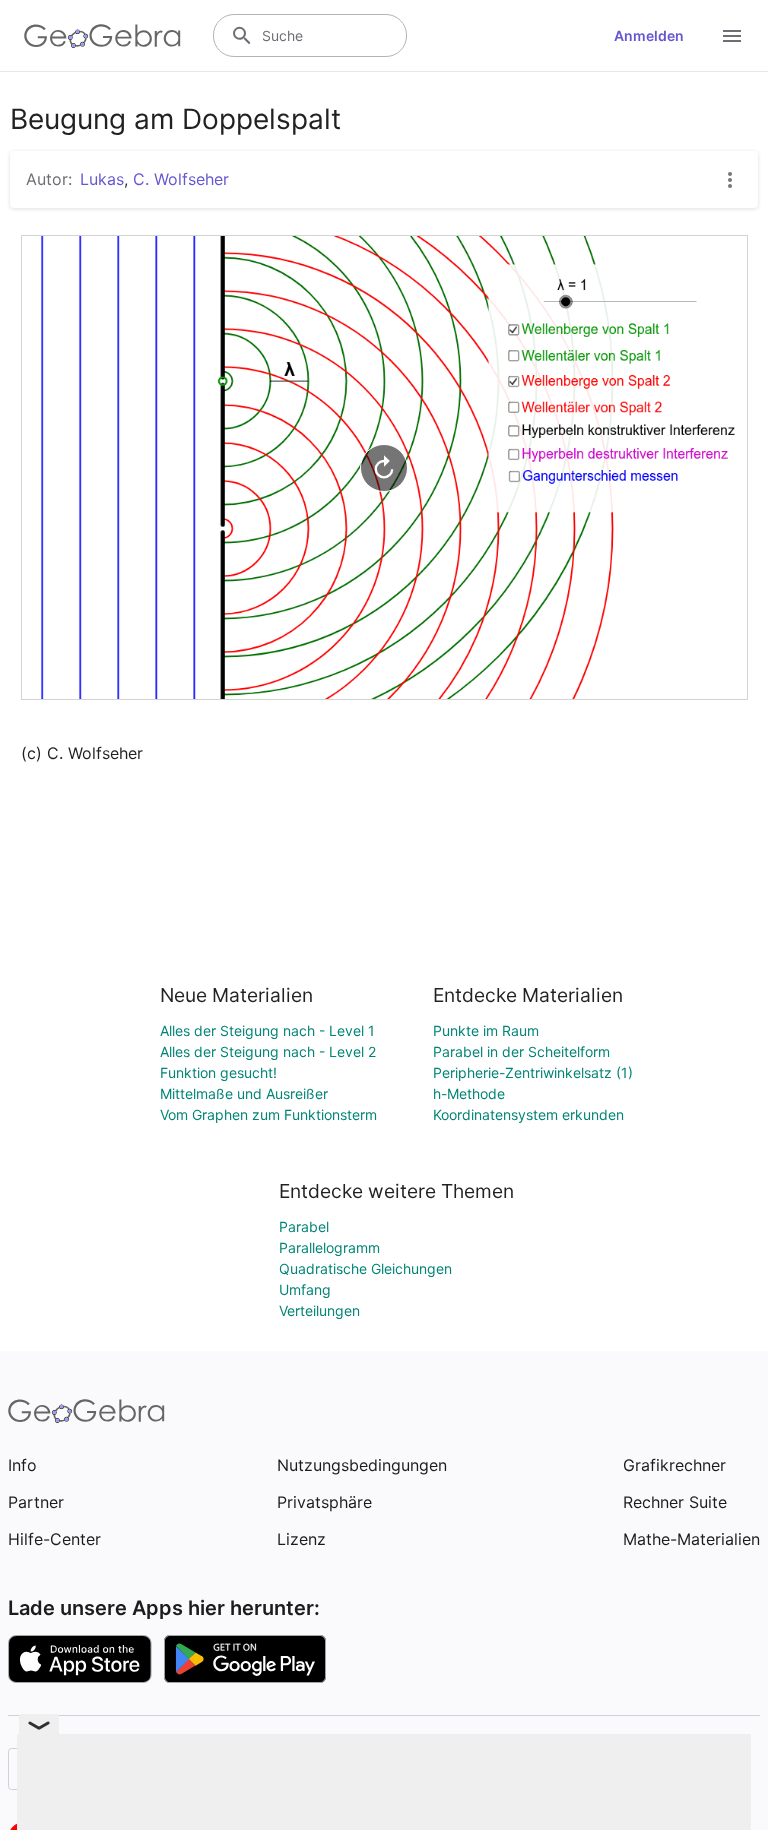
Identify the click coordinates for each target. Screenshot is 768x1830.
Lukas (102, 179)
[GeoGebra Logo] (102, 36)
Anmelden (649, 35)
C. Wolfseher (181, 179)
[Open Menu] (732, 36)
